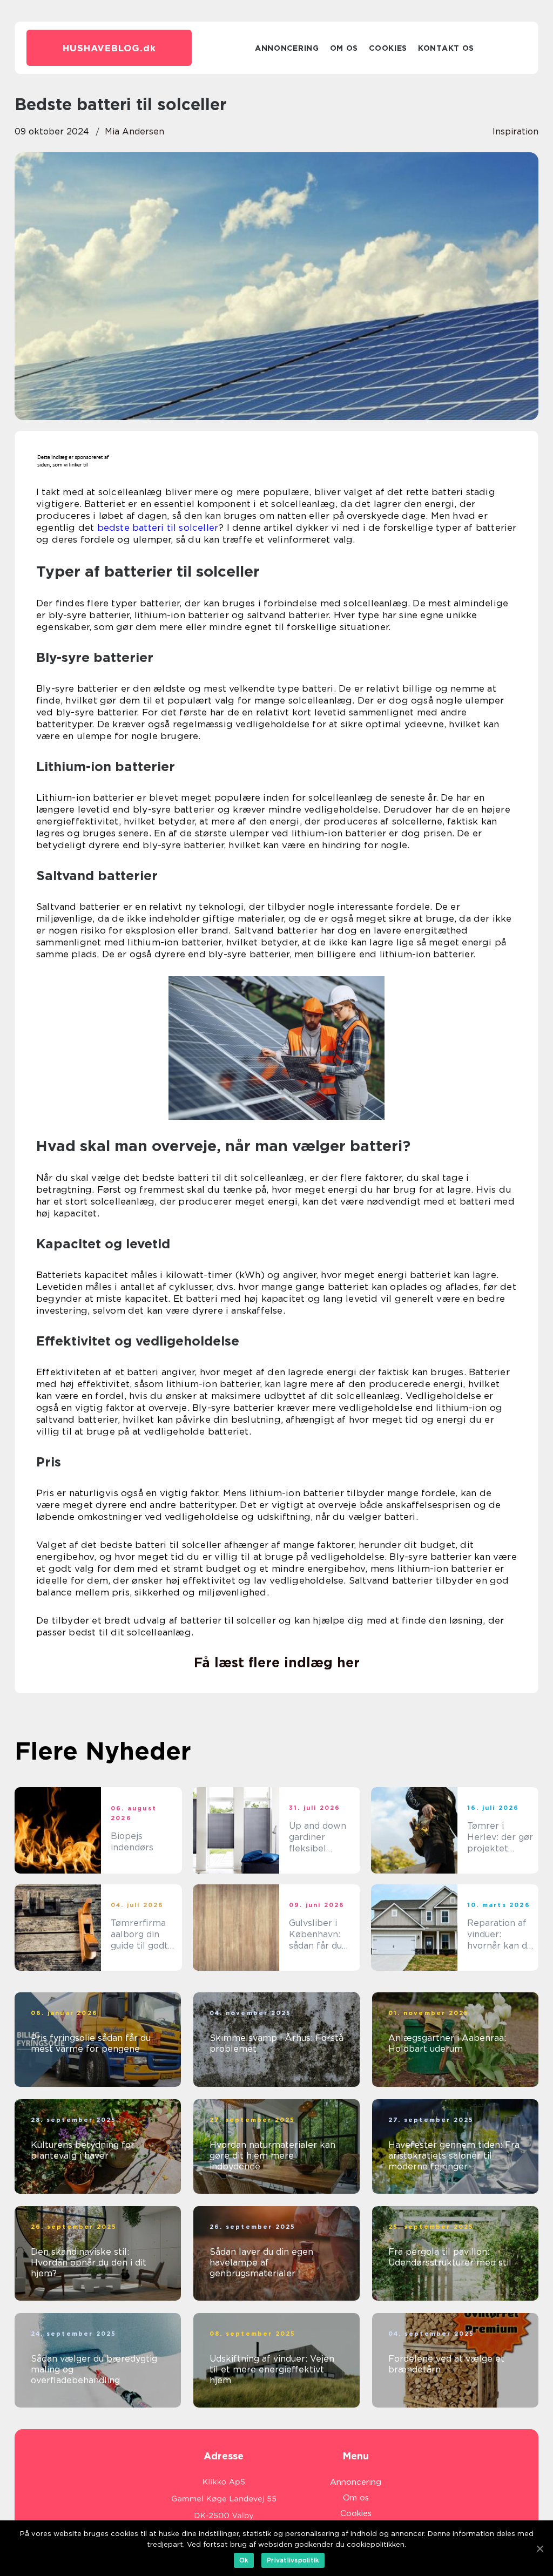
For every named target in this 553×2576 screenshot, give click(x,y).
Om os (344, 48)
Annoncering (287, 48)
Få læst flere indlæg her (277, 1662)
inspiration (515, 131)
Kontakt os (446, 48)
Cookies (388, 48)
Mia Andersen (134, 131)
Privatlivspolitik (293, 2560)
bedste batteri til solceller (158, 528)
